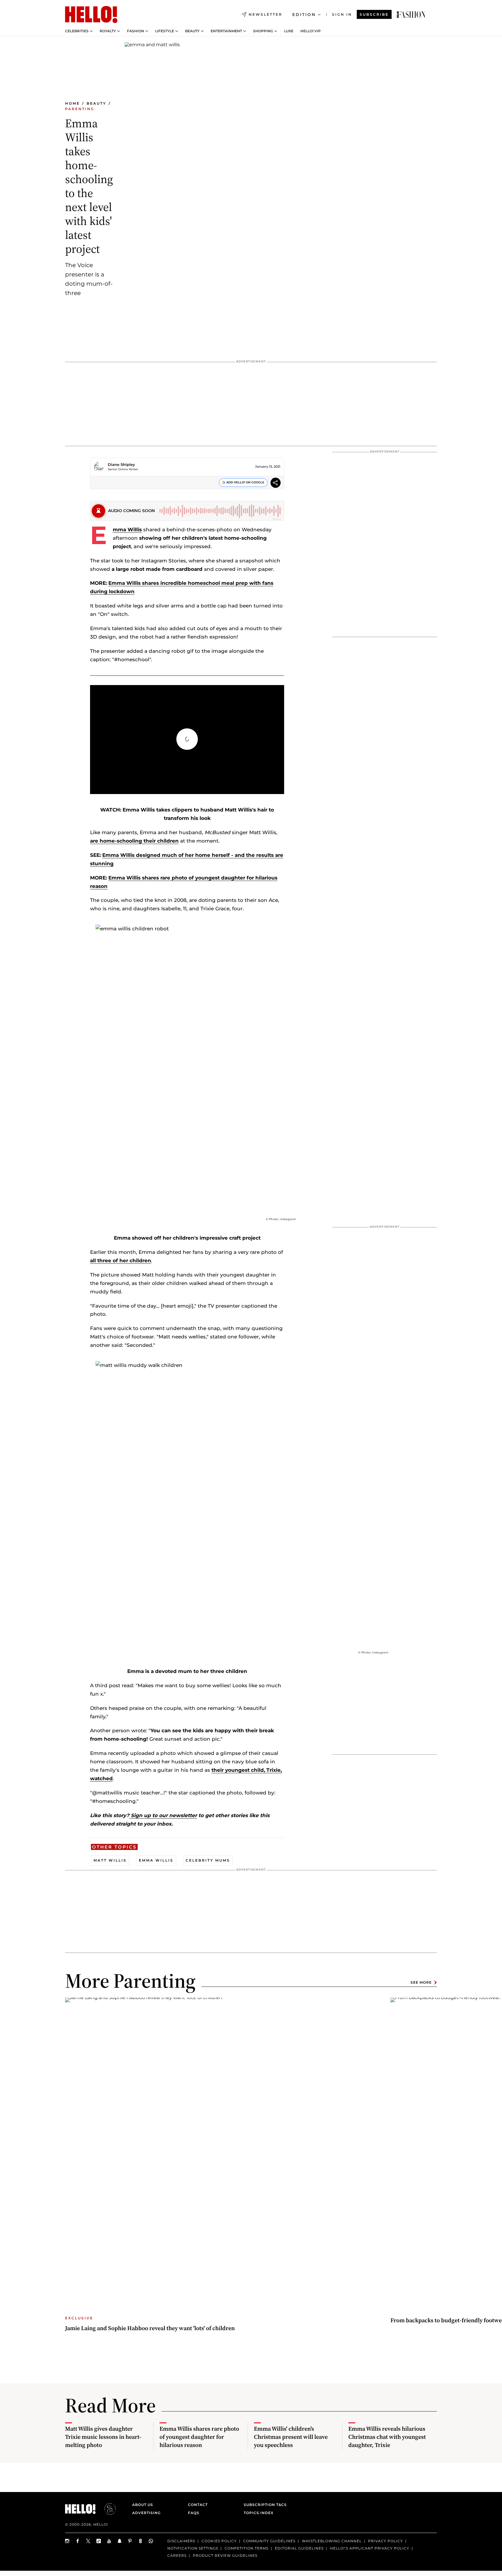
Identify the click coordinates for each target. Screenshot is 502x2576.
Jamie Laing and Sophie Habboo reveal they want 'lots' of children (150, 2328)
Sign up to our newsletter (163, 1815)
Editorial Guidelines (299, 2548)
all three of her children (121, 1261)
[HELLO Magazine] (91, 15)
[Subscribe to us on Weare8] (141, 2541)
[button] (187, 739)
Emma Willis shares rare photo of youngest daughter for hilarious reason (199, 2437)
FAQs (194, 2513)
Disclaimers (181, 2541)
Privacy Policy (386, 2541)
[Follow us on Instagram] (67, 2541)
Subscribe (374, 14)
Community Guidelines (269, 2541)
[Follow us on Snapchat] (120, 2541)
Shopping (263, 31)
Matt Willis (110, 1860)
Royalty (108, 31)
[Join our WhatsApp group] (151, 2541)
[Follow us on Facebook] (78, 2541)
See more (421, 1982)
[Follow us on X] (88, 2541)
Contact (198, 2505)
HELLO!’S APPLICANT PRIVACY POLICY (370, 2548)
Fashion (136, 31)
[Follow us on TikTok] (99, 2541)
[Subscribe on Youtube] (109, 2541)
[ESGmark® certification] (107, 2509)
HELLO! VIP (311, 31)
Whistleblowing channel (332, 2541)
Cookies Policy (219, 2541)
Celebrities (77, 31)
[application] (187, 740)
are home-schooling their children (134, 841)
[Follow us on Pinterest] (130, 2541)
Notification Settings (193, 2548)
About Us (143, 2505)
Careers (177, 2555)
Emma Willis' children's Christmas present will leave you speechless (291, 2437)
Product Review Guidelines (225, 2555)
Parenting (80, 109)
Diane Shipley (121, 464)
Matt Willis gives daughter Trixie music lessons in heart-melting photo (103, 2437)
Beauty (192, 31)
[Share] (276, 483)
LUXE (289, 31)
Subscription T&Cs (263, 2505)
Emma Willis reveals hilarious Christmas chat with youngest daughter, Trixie (387, 2437)
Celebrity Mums (208, 1860)
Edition (304, 15)
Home (72, 103)
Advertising (146, 2513)
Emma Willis (127, 530)
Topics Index (259, 2513)
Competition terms (246, 2548)
